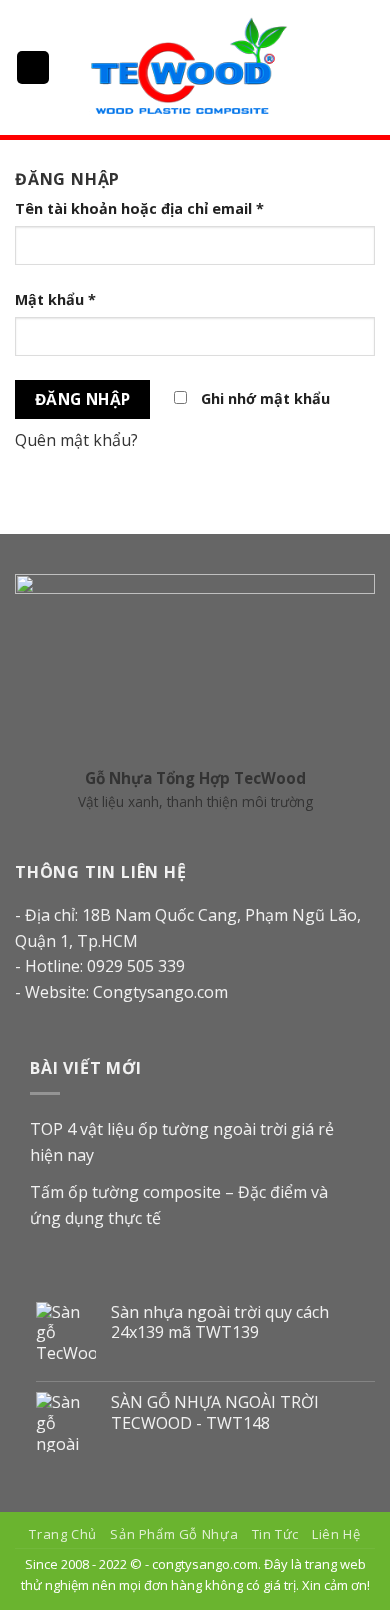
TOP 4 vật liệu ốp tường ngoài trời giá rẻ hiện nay (182, 1142)
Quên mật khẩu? (76, 440)
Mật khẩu (55, 299)
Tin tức (275, 1534)
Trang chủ (63, 1534)
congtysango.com (205, 1564)
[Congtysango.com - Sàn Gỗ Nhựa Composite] (188, 67)
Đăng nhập (83, 399)
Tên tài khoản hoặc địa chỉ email (139, 208)
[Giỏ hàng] (365, 68)
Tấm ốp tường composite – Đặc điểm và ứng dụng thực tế (179, 1205)
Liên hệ (336, 1534)
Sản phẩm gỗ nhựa (174, 1534)
